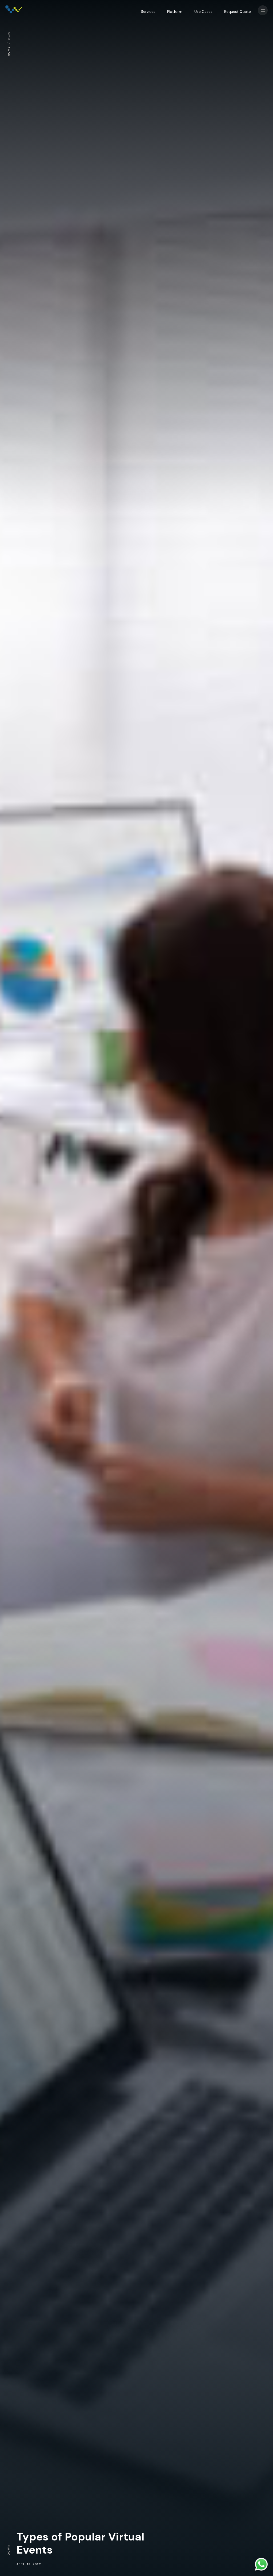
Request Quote (238, 11)
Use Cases (203, 11)
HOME (9, 51)
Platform (175, 11)
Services (148, 11)
